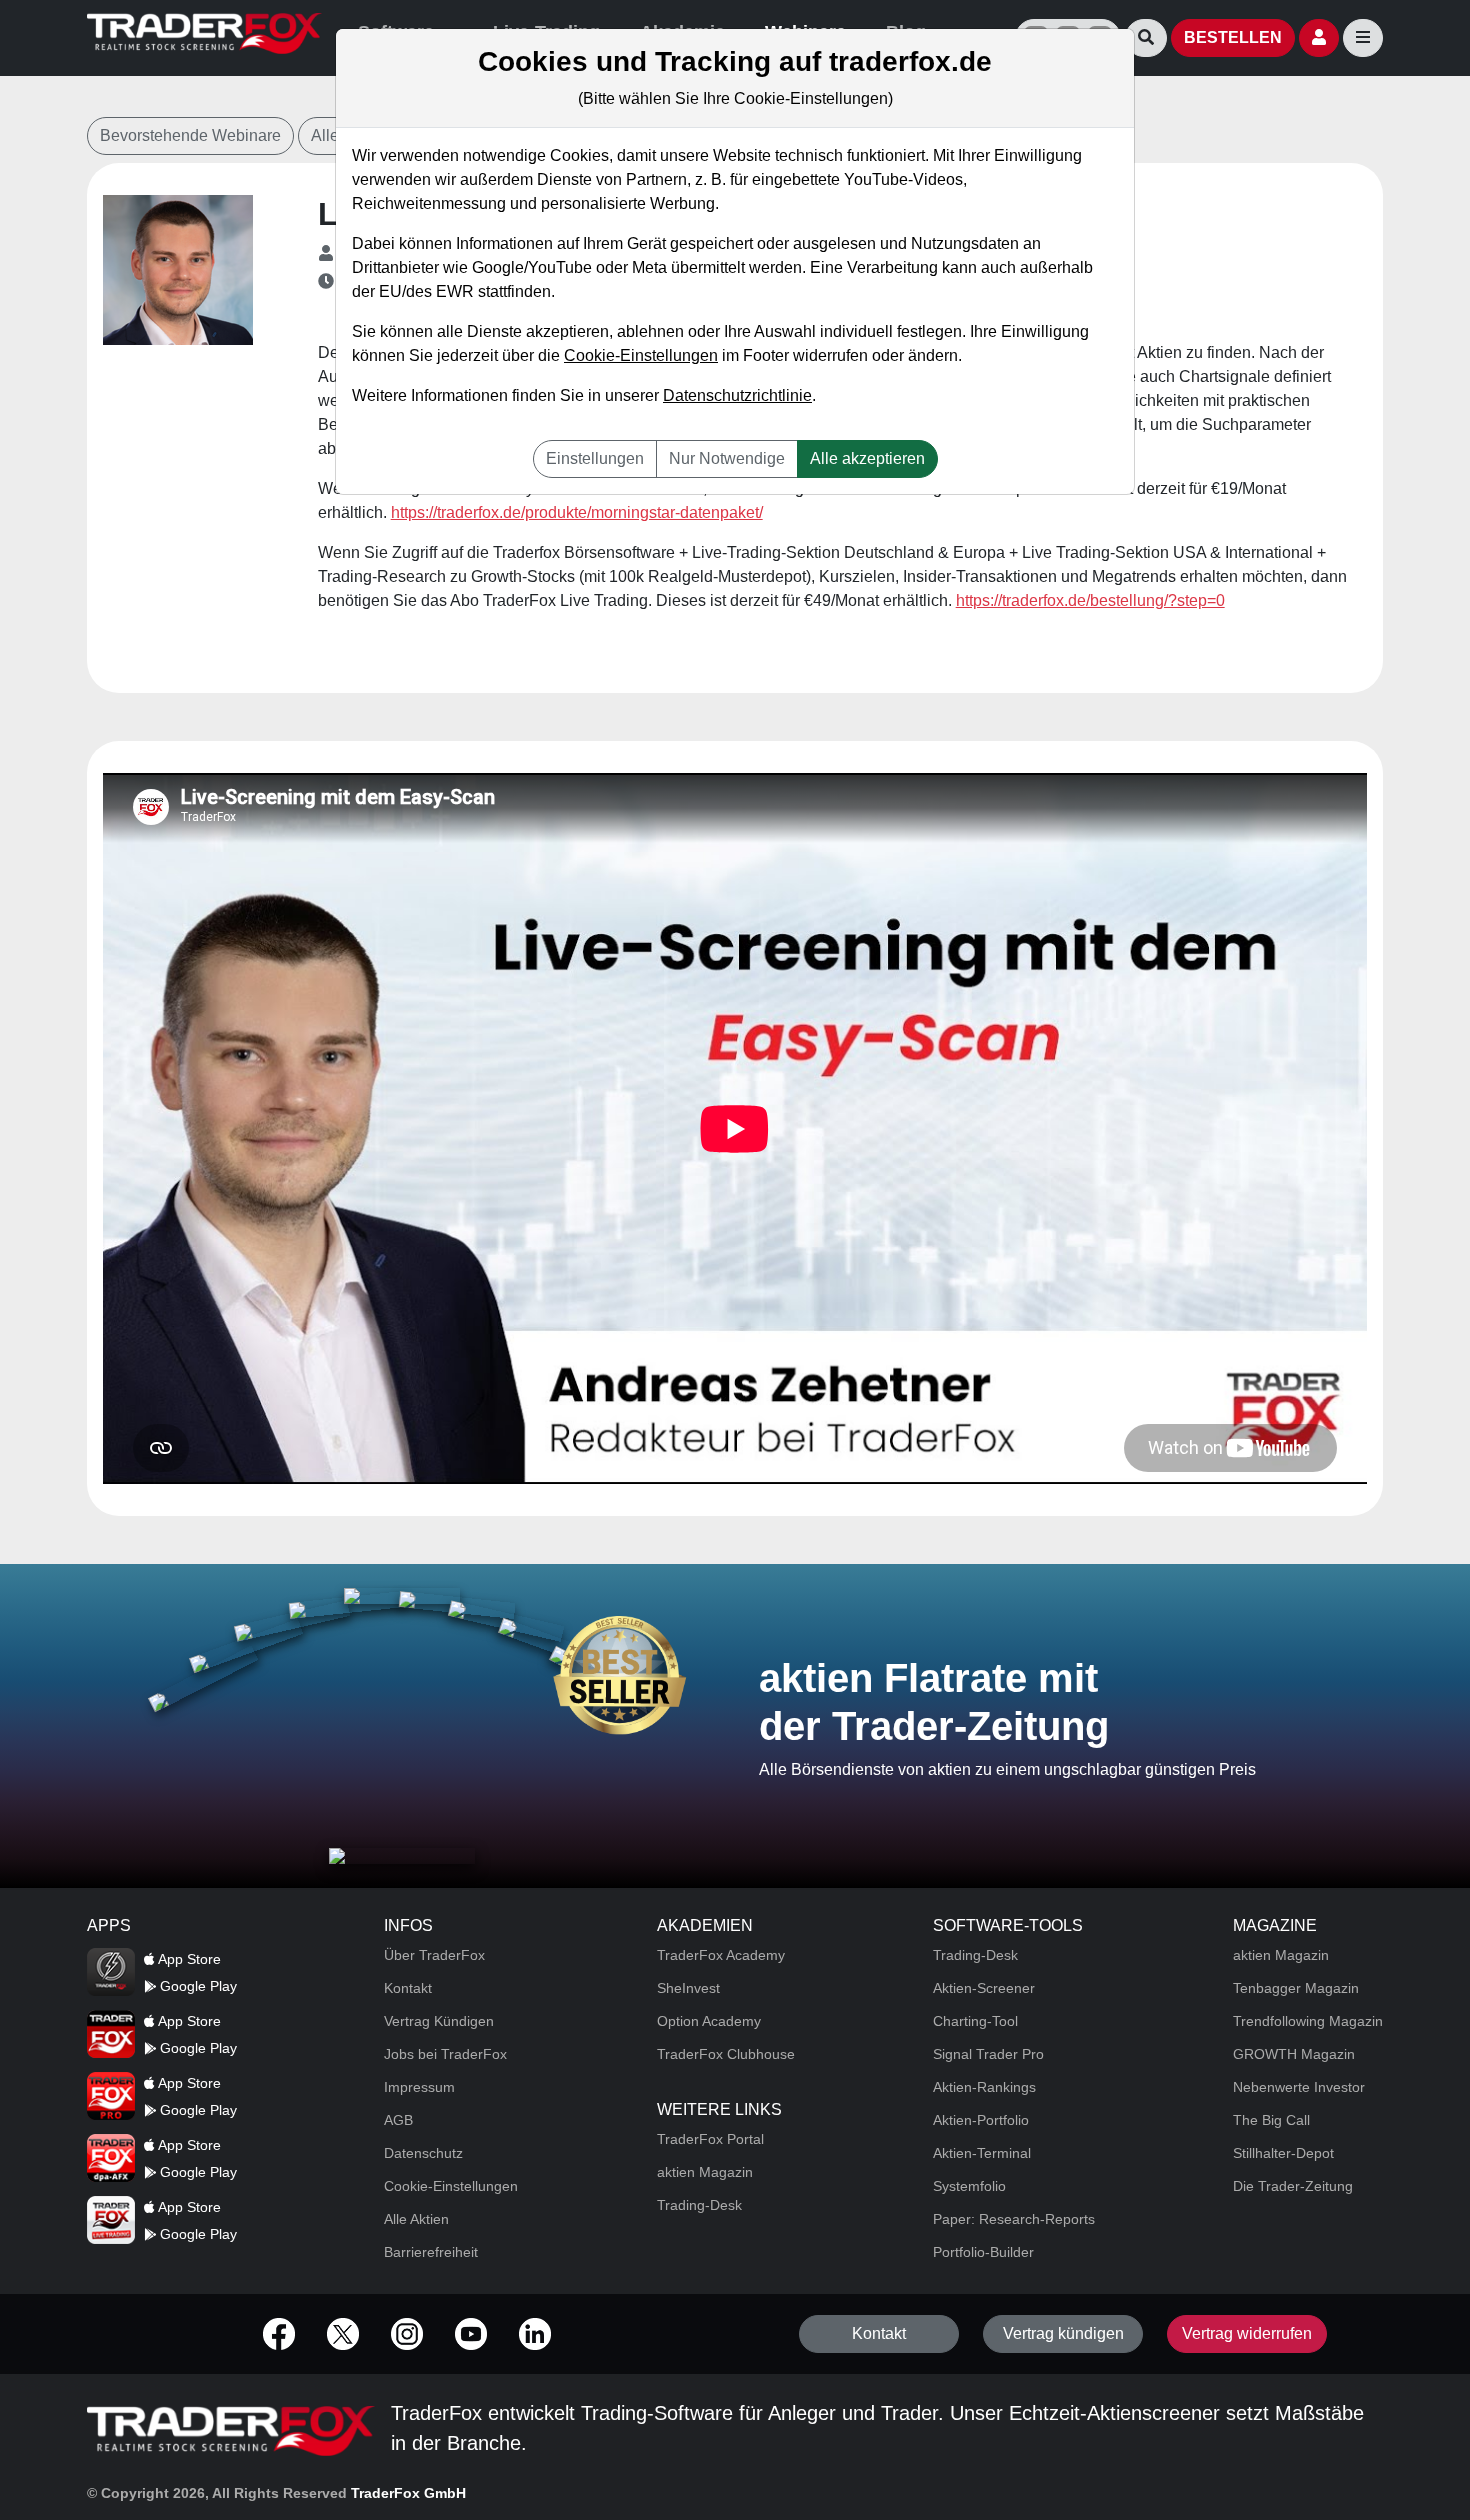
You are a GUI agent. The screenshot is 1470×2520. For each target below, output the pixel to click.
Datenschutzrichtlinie (737, 395)
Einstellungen (595, 458)
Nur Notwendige (727, 458)
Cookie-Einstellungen (641, 355)
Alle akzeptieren (867, 458)
